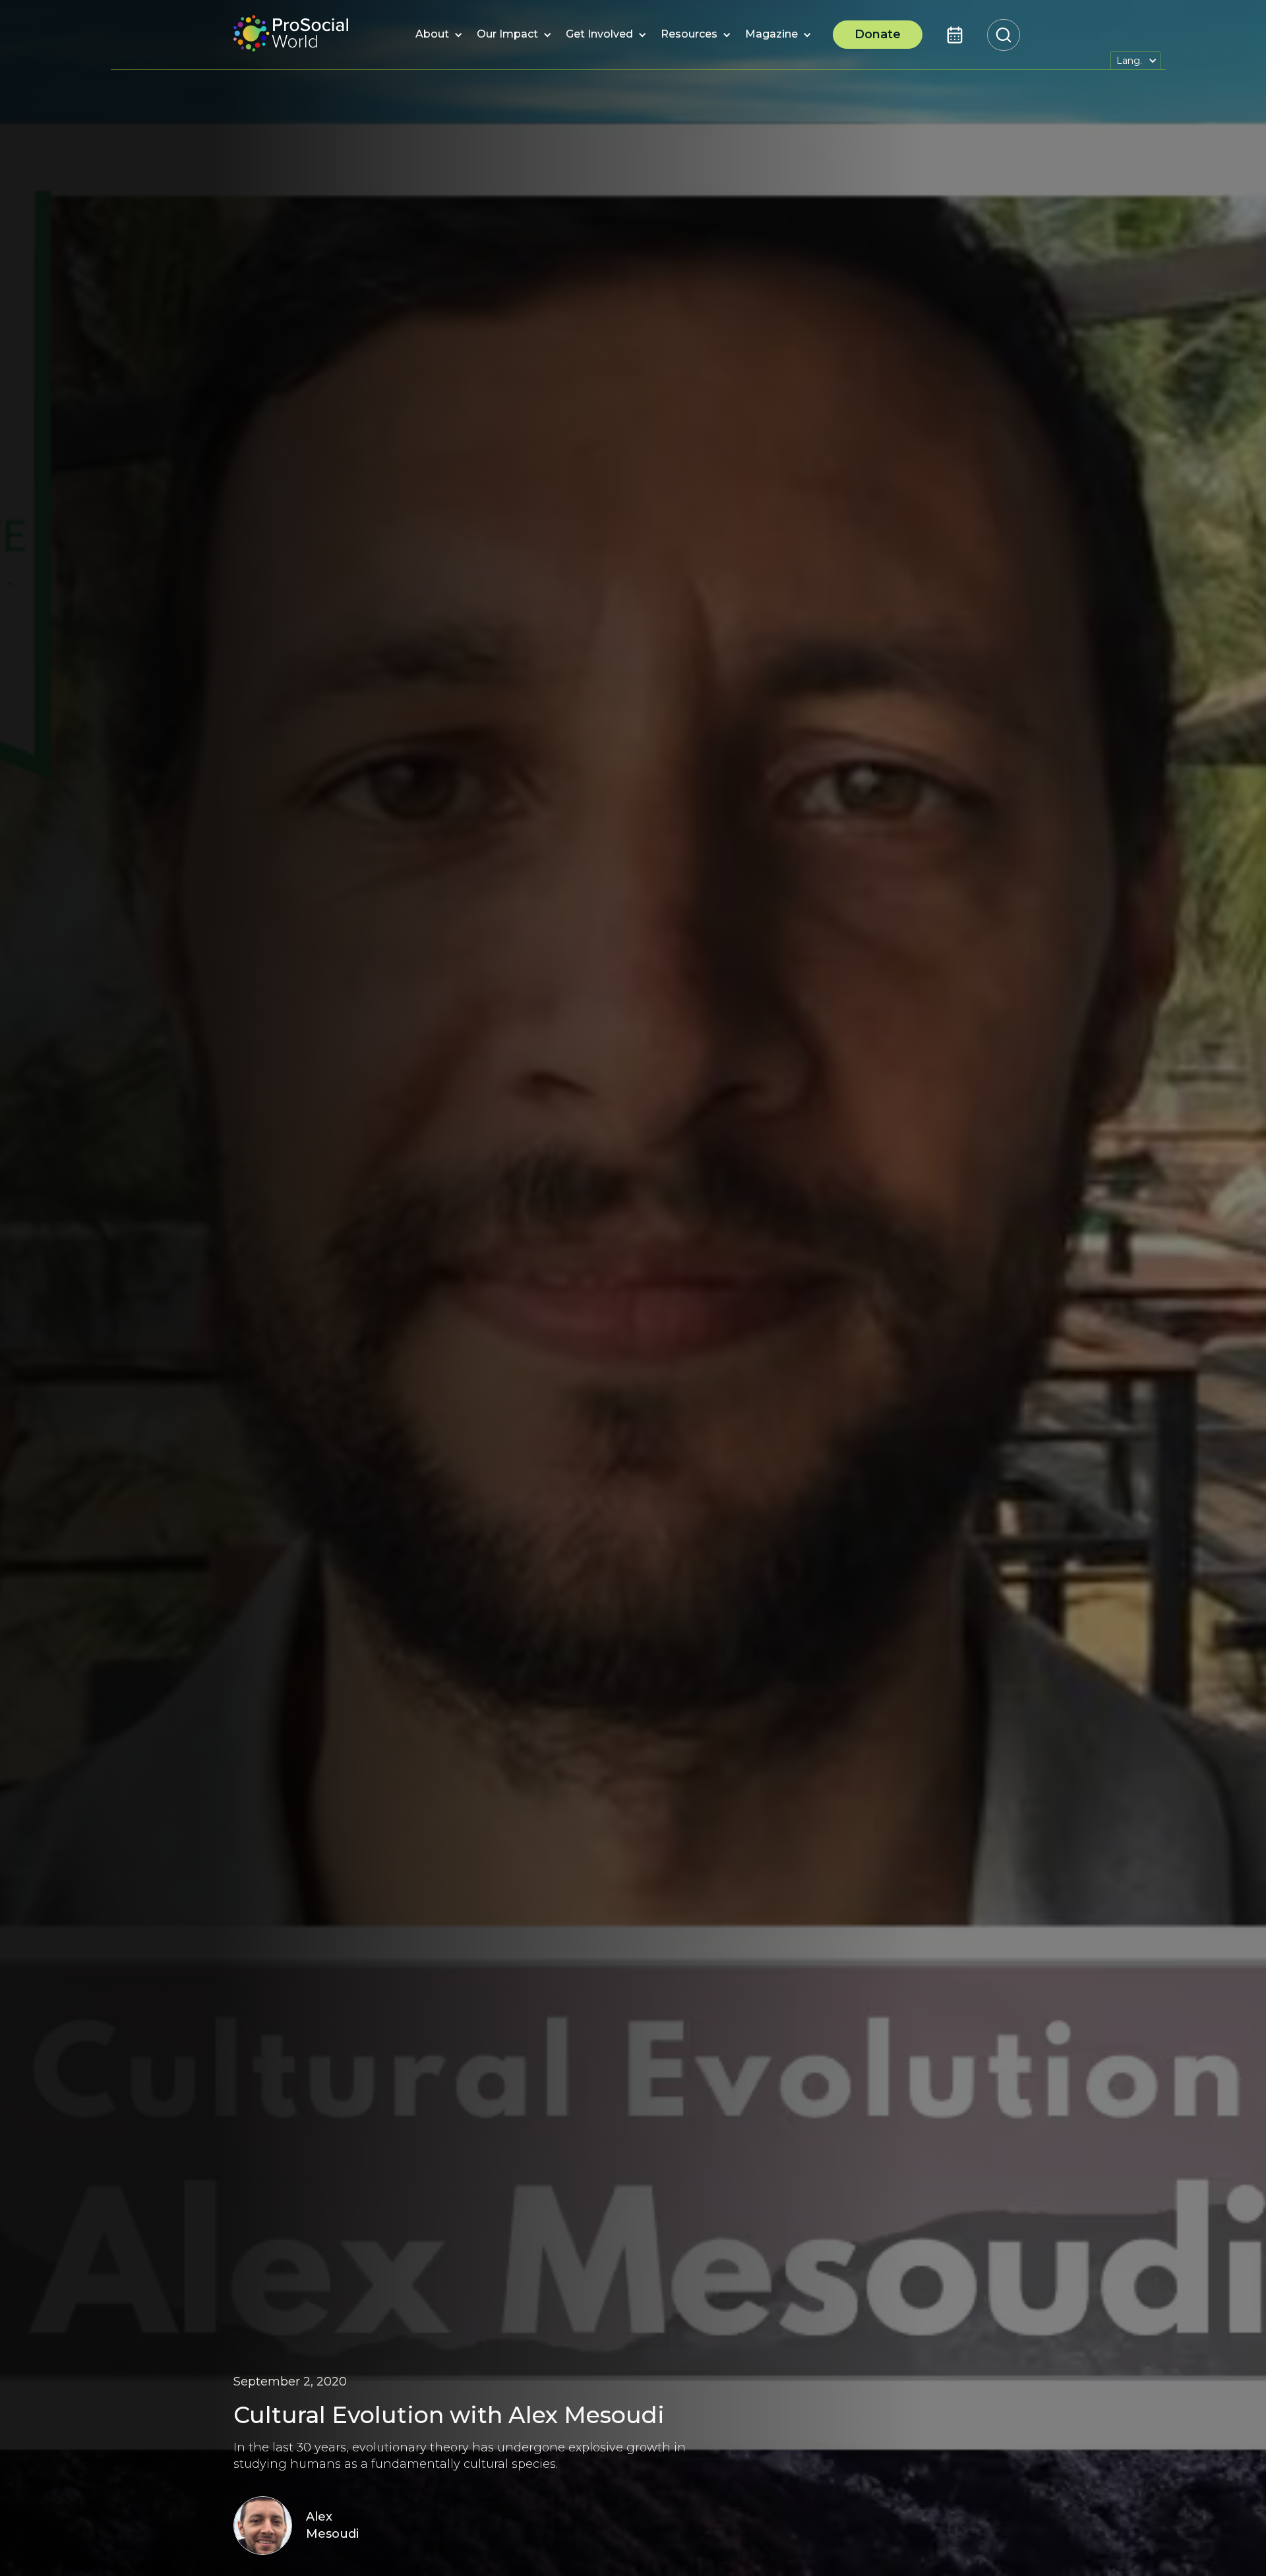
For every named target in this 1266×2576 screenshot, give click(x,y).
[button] (432, 35)
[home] (291, 35)
